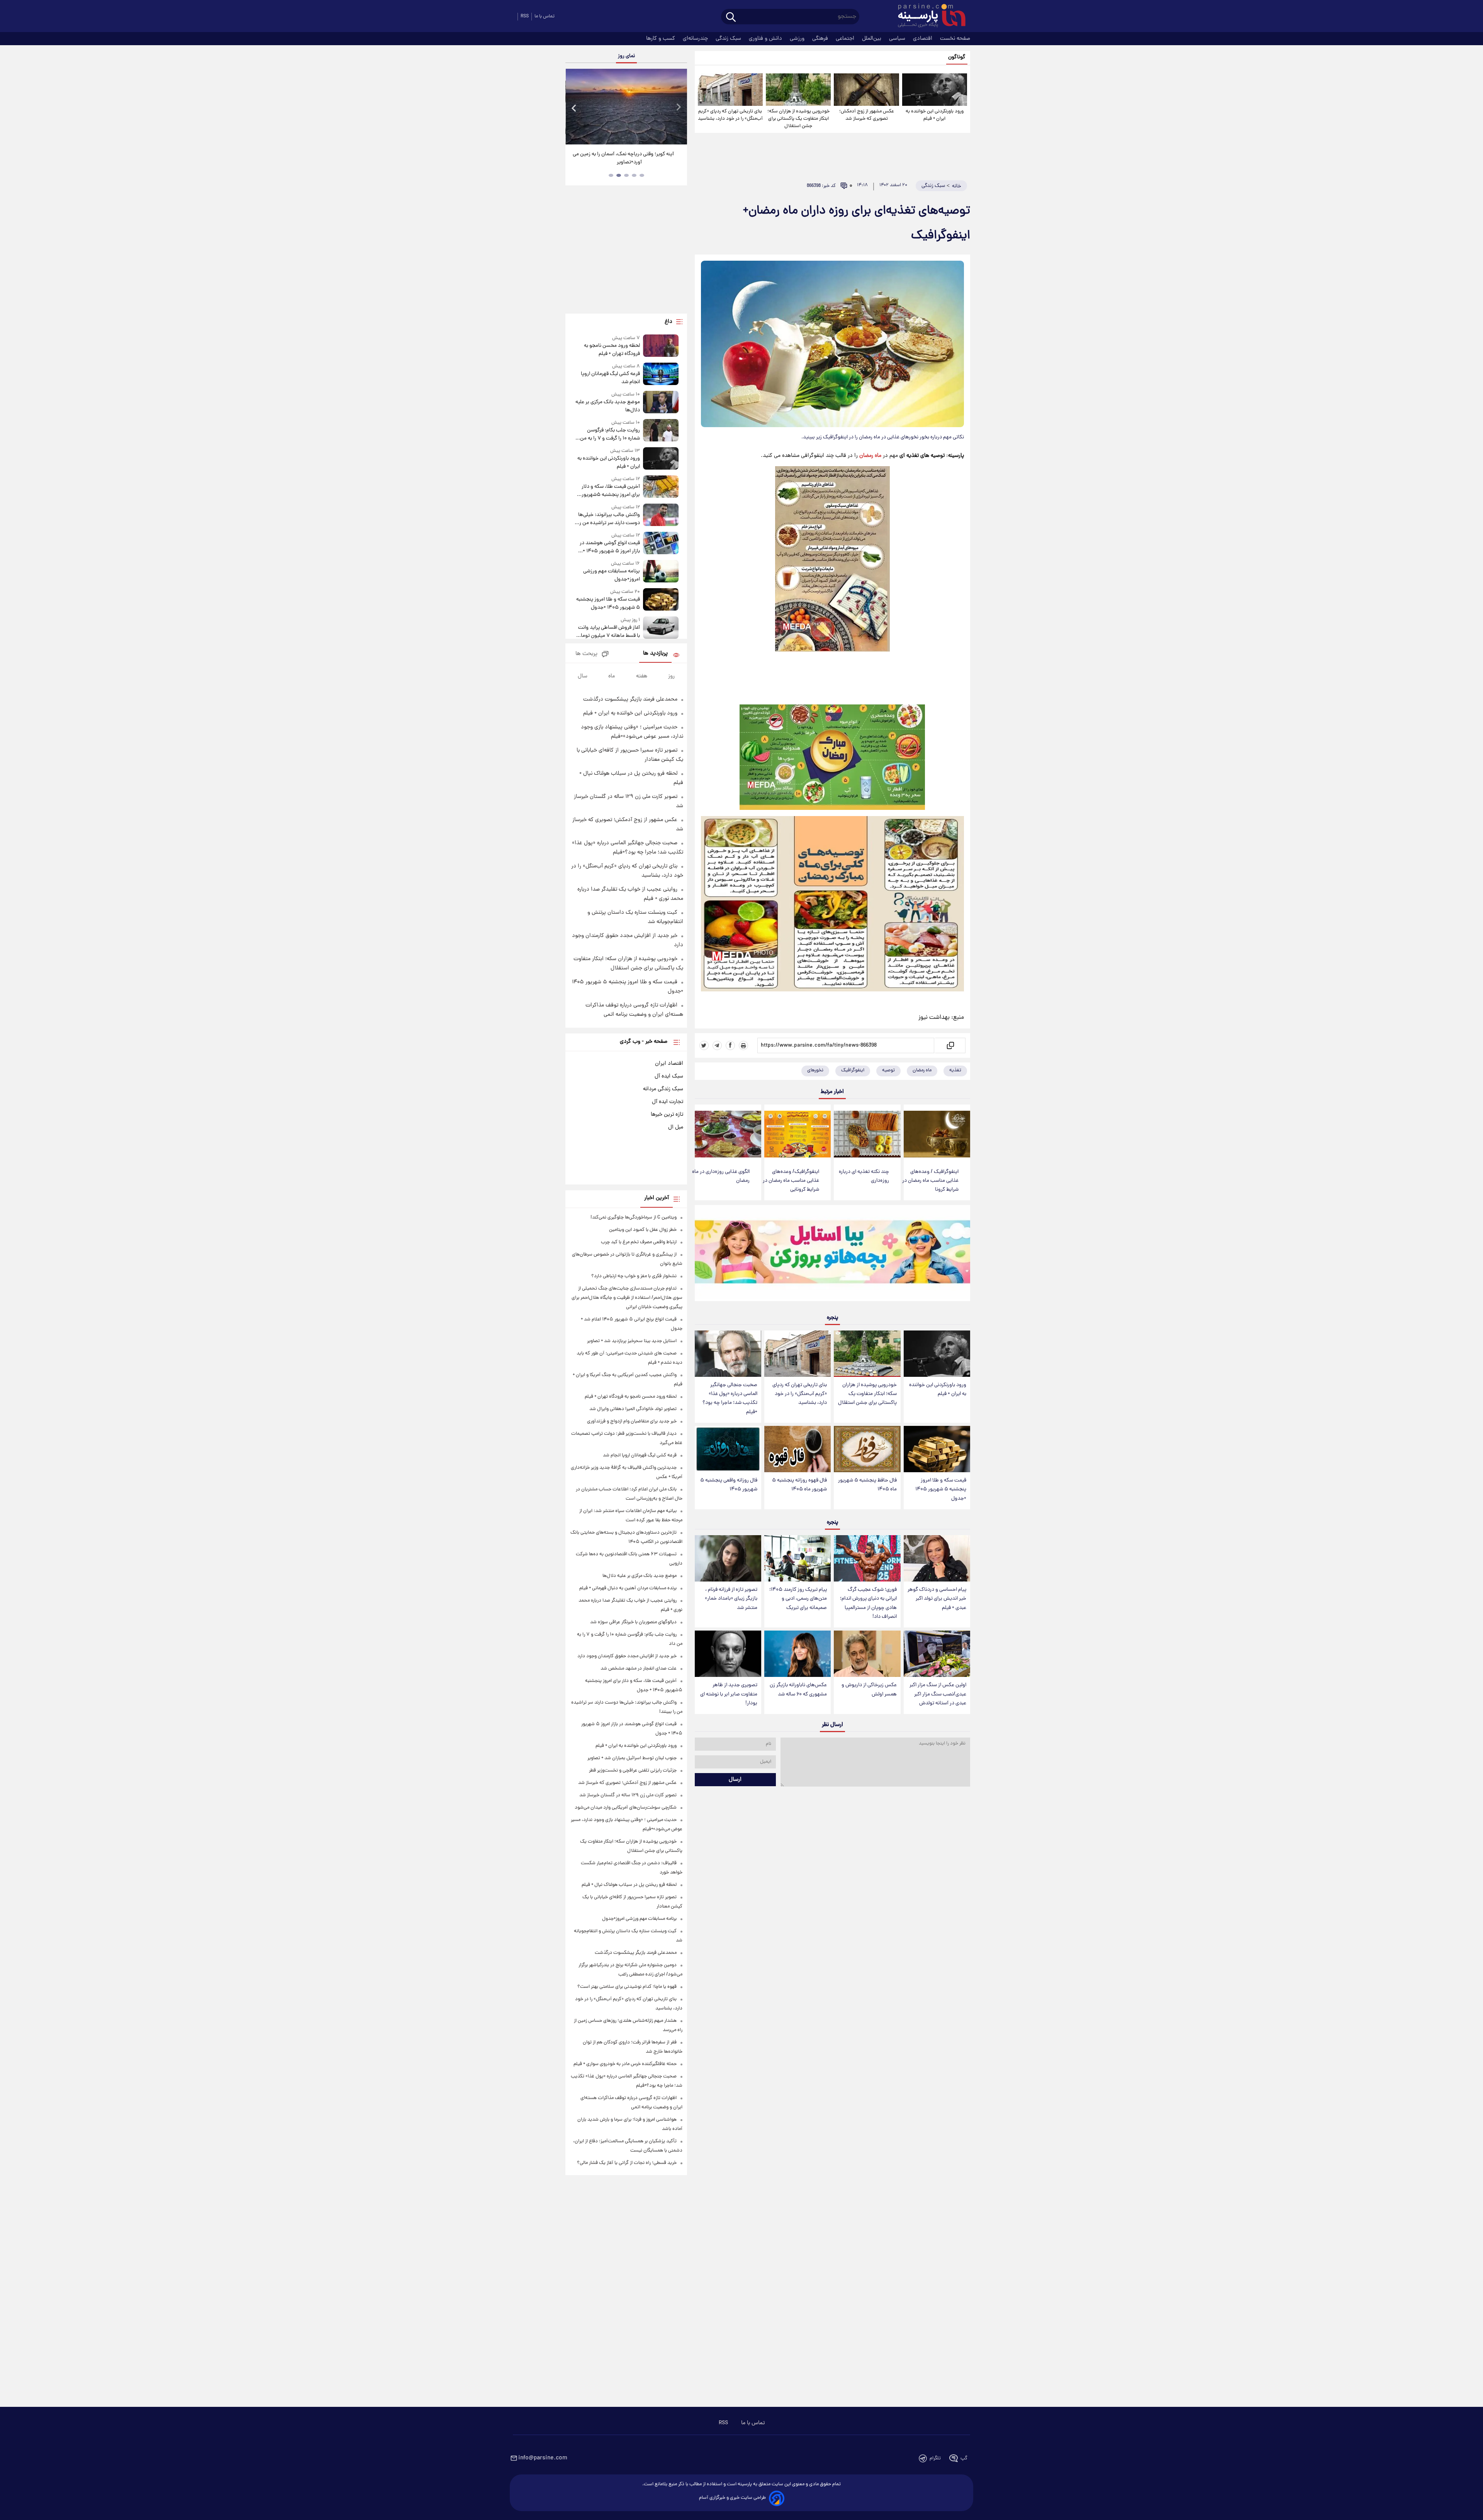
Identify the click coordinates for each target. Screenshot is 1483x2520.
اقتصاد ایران (669, 1064)
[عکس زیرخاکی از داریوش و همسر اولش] (867, 1654)
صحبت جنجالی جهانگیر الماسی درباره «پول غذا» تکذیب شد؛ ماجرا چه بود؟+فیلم (730, 1398)
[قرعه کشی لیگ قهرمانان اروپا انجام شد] (661, 374)
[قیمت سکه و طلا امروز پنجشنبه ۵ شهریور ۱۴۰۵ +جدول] (937, 1449)
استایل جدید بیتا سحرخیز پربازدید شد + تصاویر (632, 1341)
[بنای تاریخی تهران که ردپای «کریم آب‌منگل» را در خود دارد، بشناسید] (730, 90)
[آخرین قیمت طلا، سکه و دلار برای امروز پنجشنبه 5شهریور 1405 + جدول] (661, 487)
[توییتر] (704, 1045)
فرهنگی (821, 39)
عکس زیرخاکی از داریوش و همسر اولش (869, 1690)
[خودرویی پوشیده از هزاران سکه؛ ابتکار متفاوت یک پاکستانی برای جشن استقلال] (798, 90)
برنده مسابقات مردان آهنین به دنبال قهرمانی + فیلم (628, 1588)
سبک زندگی (729, 39)
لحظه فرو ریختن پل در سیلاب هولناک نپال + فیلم (629, 1885)
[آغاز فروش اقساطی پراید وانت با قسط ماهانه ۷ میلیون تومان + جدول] (661, 628)
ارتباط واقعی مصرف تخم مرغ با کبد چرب (639, 1242)
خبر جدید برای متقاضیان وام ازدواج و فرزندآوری (632, 1421)
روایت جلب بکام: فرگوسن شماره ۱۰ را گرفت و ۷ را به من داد (610, 434)
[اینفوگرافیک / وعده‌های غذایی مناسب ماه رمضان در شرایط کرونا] (937, 1134)
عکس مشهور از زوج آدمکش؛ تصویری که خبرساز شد (867, 115)
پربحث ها (586, 654)
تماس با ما (545, 16)
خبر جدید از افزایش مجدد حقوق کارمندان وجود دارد (627, 1656)
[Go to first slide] (678, 108)
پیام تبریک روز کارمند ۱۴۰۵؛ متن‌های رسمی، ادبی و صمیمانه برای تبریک (798, 1599)
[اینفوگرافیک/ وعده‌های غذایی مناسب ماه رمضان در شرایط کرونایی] (797, 1134)
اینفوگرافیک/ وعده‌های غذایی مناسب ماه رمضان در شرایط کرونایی (791, 1181)
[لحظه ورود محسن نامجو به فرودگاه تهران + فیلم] (661, 346)
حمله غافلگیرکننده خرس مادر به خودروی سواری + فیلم (625, 2064)
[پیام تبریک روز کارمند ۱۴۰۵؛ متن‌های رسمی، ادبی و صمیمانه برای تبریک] (797, 1559)
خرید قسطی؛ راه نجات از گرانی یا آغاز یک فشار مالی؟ (627, 2163)
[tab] (642, 175)
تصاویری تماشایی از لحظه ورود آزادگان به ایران (626, 154)
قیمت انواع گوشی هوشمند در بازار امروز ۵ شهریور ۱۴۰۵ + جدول (610, 547)
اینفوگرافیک (853, 1070)
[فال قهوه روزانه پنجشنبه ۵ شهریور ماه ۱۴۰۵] (797, 1449)
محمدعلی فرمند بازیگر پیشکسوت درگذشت (630, 699)
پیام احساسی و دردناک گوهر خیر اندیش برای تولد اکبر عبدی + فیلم (937, 1599)
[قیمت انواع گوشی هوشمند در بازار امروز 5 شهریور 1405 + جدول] (661, 544)
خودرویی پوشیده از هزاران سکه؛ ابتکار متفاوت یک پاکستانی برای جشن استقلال (798, 119)
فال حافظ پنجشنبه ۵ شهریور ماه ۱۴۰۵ (867, 1485)
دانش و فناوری (766, 39)
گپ (964, 2458)
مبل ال (676, 1127)
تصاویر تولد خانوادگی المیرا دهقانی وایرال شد (633, 1409)
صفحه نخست (955, 39)
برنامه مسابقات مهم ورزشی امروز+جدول (611, 575)
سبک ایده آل (669, 1076)
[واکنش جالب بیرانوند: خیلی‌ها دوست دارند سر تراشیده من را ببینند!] (661, 515)
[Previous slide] (574, 108)
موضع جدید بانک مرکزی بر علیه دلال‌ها (607, 406)
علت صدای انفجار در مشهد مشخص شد (639, 1669)
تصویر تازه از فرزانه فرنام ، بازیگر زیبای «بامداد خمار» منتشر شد (731, 1599)
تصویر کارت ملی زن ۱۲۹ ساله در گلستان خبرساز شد (628, 1795)
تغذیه (955, 1070)
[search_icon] (731, 18)
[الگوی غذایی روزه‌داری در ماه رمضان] (728, 1134)
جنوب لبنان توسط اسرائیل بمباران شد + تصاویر (632, 1758)
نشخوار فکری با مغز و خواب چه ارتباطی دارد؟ (634, 1276)
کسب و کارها (661, 39)
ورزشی (798, 39)
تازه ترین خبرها (667, 1115)
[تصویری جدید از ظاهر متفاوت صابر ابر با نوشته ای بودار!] (728, 1654)
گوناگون (957, 57)
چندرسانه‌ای (696, 39)
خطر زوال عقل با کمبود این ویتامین (643, 1230)
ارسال (735, 1780)
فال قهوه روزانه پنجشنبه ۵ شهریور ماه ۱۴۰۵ (799, 1485)
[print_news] (743, 1045)
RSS (525, 16)
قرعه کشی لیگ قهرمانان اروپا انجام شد (610, 378)
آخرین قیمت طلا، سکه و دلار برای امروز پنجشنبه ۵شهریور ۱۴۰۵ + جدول (611, 491)
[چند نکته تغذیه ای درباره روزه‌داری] (867, 1134)
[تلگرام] (717, 1045)
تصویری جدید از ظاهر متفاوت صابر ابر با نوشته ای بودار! (729, 1694)
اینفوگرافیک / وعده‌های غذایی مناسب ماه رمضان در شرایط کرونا (930, 1181)
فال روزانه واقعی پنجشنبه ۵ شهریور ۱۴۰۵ (729, 1485)
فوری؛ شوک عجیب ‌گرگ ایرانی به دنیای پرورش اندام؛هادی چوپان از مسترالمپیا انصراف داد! (868, 1603)
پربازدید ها (655, 654)
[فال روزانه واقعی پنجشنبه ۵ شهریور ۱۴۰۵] (728, 1449)
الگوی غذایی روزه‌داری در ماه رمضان (721, 1176)
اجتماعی (846, 39)
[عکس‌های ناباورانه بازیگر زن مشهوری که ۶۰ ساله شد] (797, 1654)
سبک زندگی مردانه (663, 1089)
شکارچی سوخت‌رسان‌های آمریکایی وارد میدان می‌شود (626, 1808)
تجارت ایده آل (668, 1102)
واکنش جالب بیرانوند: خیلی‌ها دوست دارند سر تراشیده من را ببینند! (609, 519)
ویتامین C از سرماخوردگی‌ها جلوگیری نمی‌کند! (634, 1218)
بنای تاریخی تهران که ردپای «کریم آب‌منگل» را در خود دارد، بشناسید (730, 115)
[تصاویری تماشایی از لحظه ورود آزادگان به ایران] (626, 107)
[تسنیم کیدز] (832, 1255)
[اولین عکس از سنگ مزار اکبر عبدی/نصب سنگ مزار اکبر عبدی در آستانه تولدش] (937, 1654)
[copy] (950, 1045)
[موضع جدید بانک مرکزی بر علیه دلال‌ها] (661, 403)
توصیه (888, 1070)
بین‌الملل (872, 39)
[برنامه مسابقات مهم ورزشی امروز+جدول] (661, 572)
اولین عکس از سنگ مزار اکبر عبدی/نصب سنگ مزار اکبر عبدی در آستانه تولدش (938, 1694)
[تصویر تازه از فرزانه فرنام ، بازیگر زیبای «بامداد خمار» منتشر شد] (728, 1559)
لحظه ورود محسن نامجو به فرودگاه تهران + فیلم (612, 350)
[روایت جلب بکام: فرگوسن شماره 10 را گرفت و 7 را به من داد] (661, 431)
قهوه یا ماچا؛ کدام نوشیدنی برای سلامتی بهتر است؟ (627, 1987)
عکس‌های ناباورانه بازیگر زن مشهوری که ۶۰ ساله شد (798, 1690)
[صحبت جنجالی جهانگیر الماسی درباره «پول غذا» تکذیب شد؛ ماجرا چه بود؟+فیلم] (728, 1354)
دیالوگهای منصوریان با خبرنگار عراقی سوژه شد (633, 1622)
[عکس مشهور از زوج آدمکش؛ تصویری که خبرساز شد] (866, 90)
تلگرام (935, 2458)
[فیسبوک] (730, 1045)
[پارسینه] (928, 17)
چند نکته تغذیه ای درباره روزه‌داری (864, 1176)
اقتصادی (923, 39)
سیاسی (898, 39)
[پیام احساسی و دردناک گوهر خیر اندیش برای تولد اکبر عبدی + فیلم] (937, 1559)
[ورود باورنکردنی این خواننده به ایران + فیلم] (935, 90)
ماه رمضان (870, 456)
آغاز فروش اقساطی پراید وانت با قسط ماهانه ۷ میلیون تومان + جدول (608, 632)
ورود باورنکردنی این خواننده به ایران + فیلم (935, 115)
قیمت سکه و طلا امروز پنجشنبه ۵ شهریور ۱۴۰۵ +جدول (941, 1489)
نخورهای (815, 1070)
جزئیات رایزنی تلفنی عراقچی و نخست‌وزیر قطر (633, 1771)
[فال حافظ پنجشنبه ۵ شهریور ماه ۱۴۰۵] (867, 1449)
